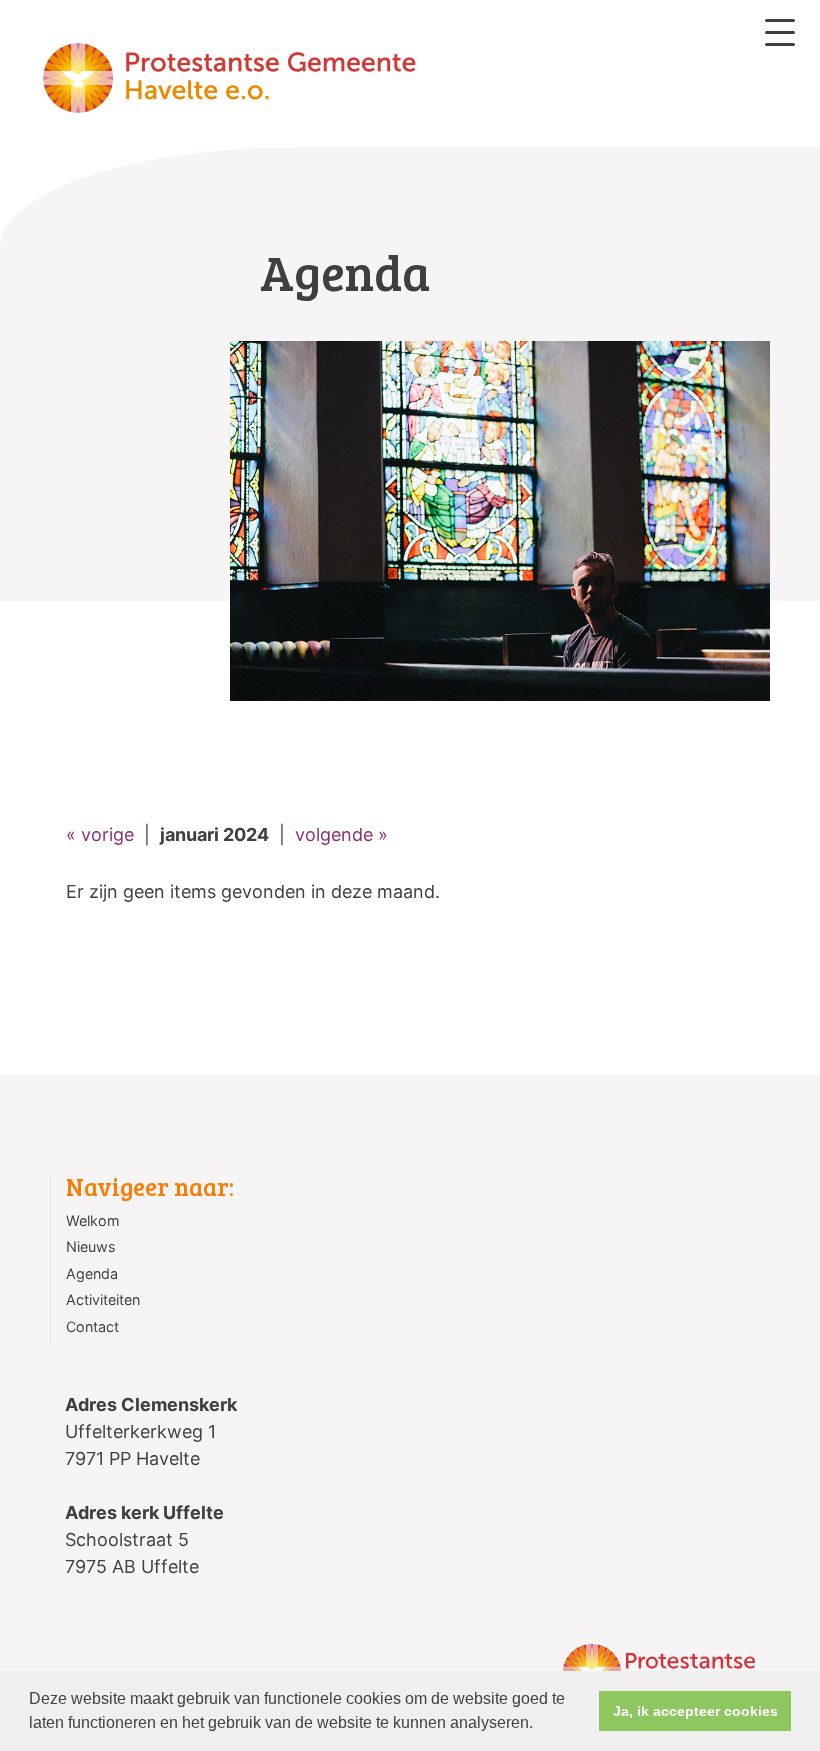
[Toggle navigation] (780, 32)
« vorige (100, 834)
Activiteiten (103, 1299)
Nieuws (91, 1246)
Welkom (93, 1220)
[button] (540, 1725)
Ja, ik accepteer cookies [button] (695, 1711)
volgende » (341, 834)
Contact (92, 1326)
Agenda (92, 1273)
